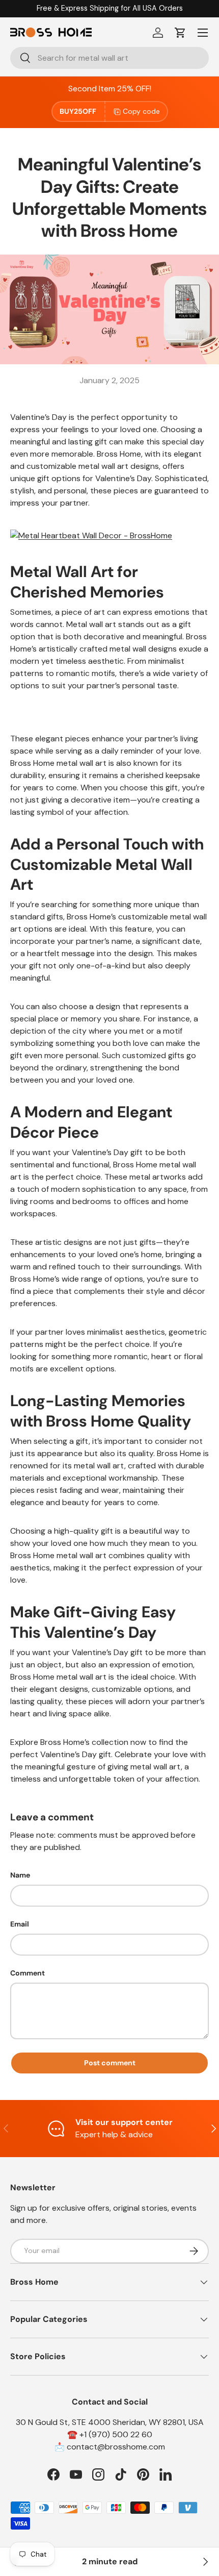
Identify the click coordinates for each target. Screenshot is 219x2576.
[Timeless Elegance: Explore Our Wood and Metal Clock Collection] (205, 2562)
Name (20, 1875)
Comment (28, 1973)
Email (20, 1924)
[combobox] (109, 58)
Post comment (110, 2063)
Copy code (141, 111)
